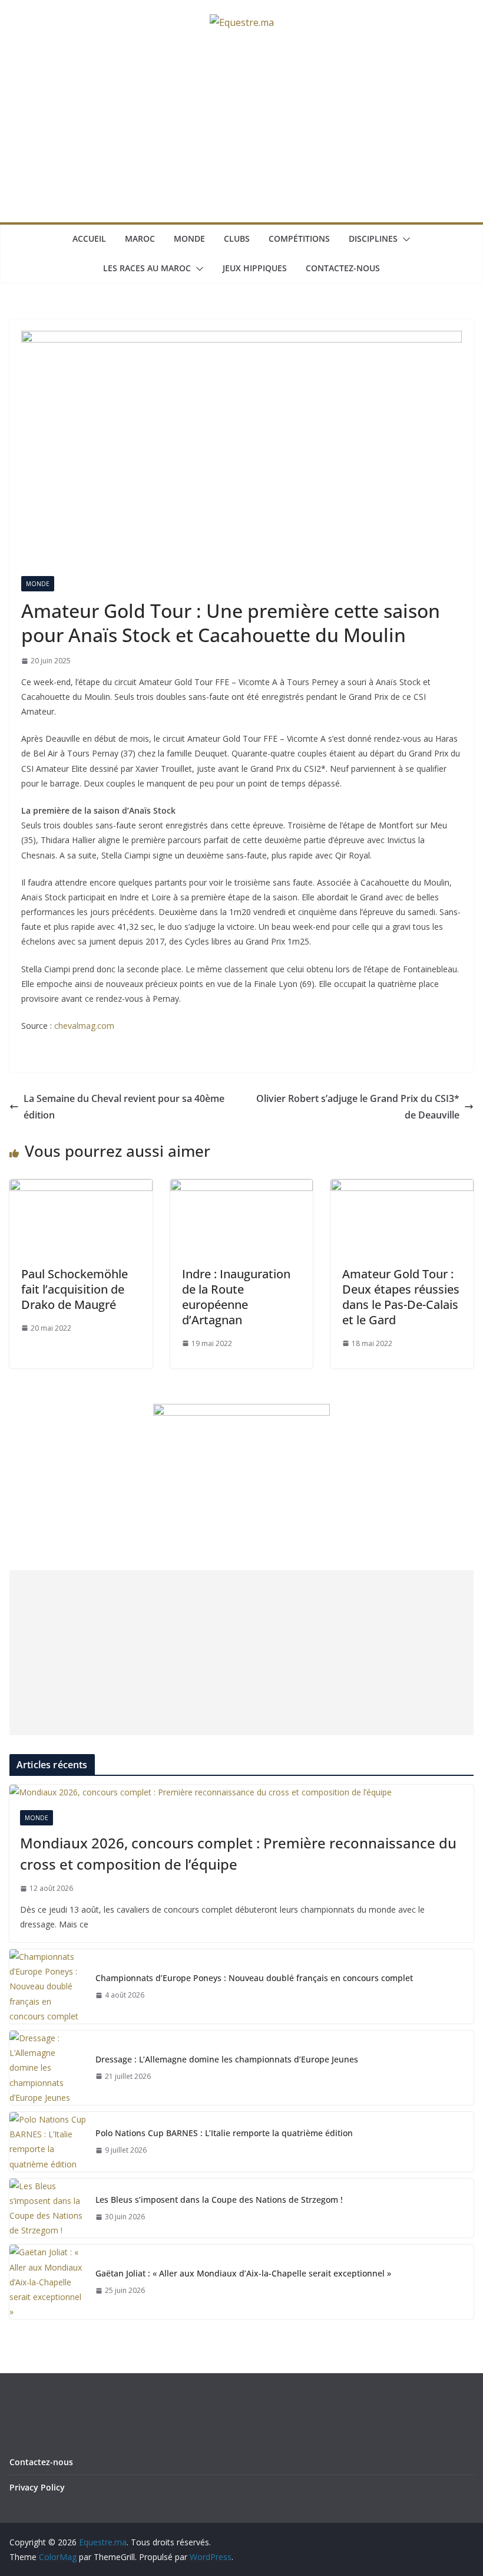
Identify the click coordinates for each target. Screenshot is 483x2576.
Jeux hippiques (255, 268)
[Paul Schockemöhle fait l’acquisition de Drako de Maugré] (81, 1187)
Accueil (89, 238)
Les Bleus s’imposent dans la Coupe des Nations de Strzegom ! (219, 2200)
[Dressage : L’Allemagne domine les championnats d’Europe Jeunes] (48, 2068)
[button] (404, 239)
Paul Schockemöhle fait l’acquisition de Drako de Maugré (75, 1289)
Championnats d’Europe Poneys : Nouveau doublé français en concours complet (254, 1978)
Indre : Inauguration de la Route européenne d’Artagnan (236, 1297)
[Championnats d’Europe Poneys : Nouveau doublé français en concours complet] (48, 1986)
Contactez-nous (343, 268)
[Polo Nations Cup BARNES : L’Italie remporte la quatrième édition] (48, 2142)
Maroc (140, 238)
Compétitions (299, 238)
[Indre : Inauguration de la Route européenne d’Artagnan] (242, 1187)
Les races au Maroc (147, 268)
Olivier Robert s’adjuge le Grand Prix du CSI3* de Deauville (358, 1107)
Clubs (237, 238)
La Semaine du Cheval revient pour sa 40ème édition (124, 1107)
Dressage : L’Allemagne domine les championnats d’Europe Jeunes (227, 2059)
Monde (189, 238)
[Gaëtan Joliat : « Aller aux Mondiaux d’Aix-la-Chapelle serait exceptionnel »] (48, 2282)
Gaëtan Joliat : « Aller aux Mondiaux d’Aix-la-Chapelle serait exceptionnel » (243, 2273)
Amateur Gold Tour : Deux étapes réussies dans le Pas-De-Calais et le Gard (401, 1297)
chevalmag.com (84, 1026)
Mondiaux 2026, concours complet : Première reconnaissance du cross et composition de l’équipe (238, 1853)
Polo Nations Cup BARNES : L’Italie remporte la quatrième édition (224, 2133)
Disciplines (373, 238)
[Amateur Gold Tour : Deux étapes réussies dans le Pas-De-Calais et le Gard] (402, 1187)
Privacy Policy (37, 2487)
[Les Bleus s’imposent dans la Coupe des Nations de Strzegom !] (48, 2208)
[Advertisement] (241, 134)
